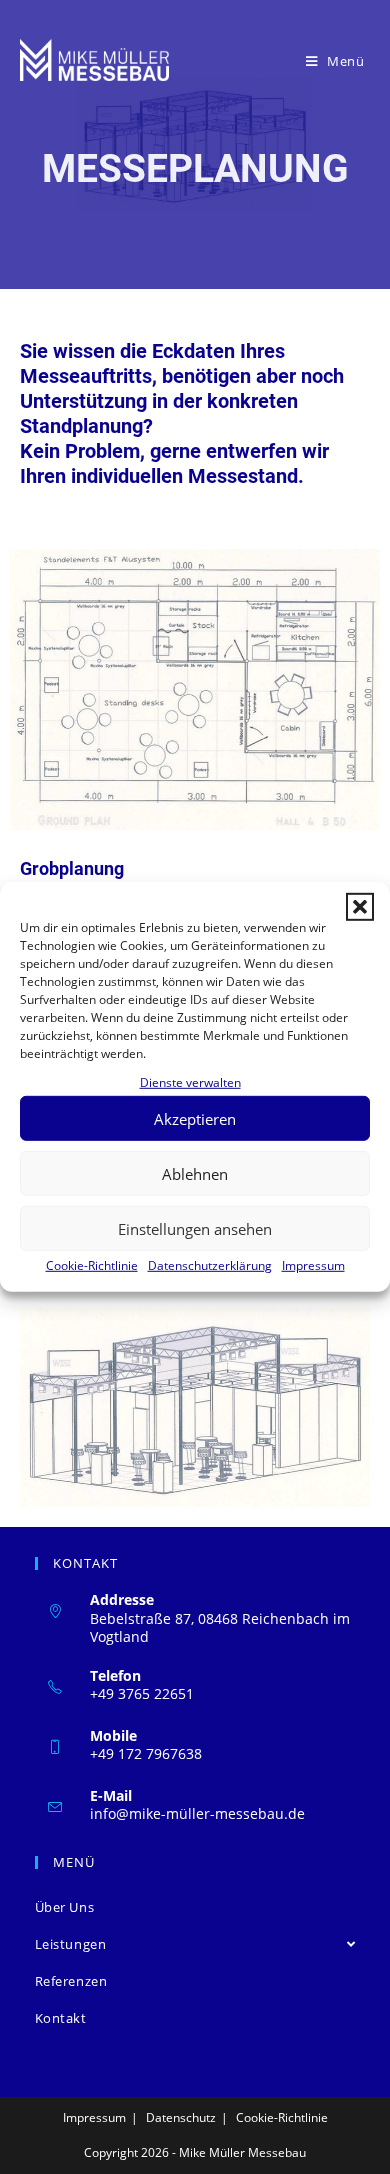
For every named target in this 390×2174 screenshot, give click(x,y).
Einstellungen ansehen (195, 1229)
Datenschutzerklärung (210, 1265)
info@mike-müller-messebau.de (197, 1813)
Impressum (313, 1265)
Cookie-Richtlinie (92, 1265)
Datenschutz (181, 2117)
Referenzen (71, 1981)
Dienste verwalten (190, 1082)
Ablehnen (195, 1174)
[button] (360, 907)
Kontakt (61, 2018)
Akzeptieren (195, 1119)
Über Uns (65, 1907)
